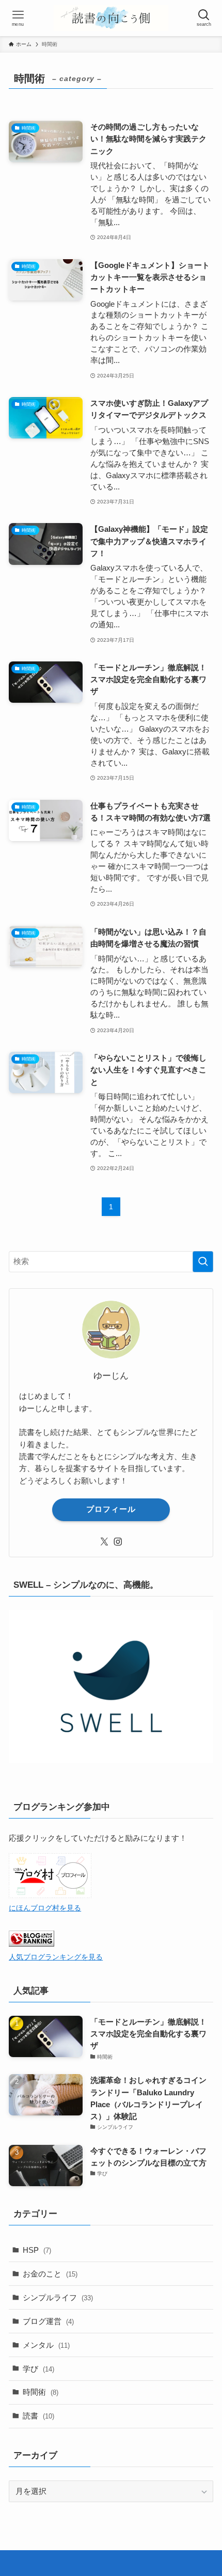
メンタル (46, 2345)
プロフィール (111, 1509)
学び (38, 2369)
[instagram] (118, 1542)
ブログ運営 (48, 2321)
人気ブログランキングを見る (56, 1957)
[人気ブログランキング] (31, 1944)
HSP (37, 2250)
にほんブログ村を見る (45, 1908)
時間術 (41, 2392)
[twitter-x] (104, 1542)
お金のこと (50, 2274)
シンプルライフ (58, 2297)
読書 (38, 2416)
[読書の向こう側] (111, 18)
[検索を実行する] (203, 1262)
